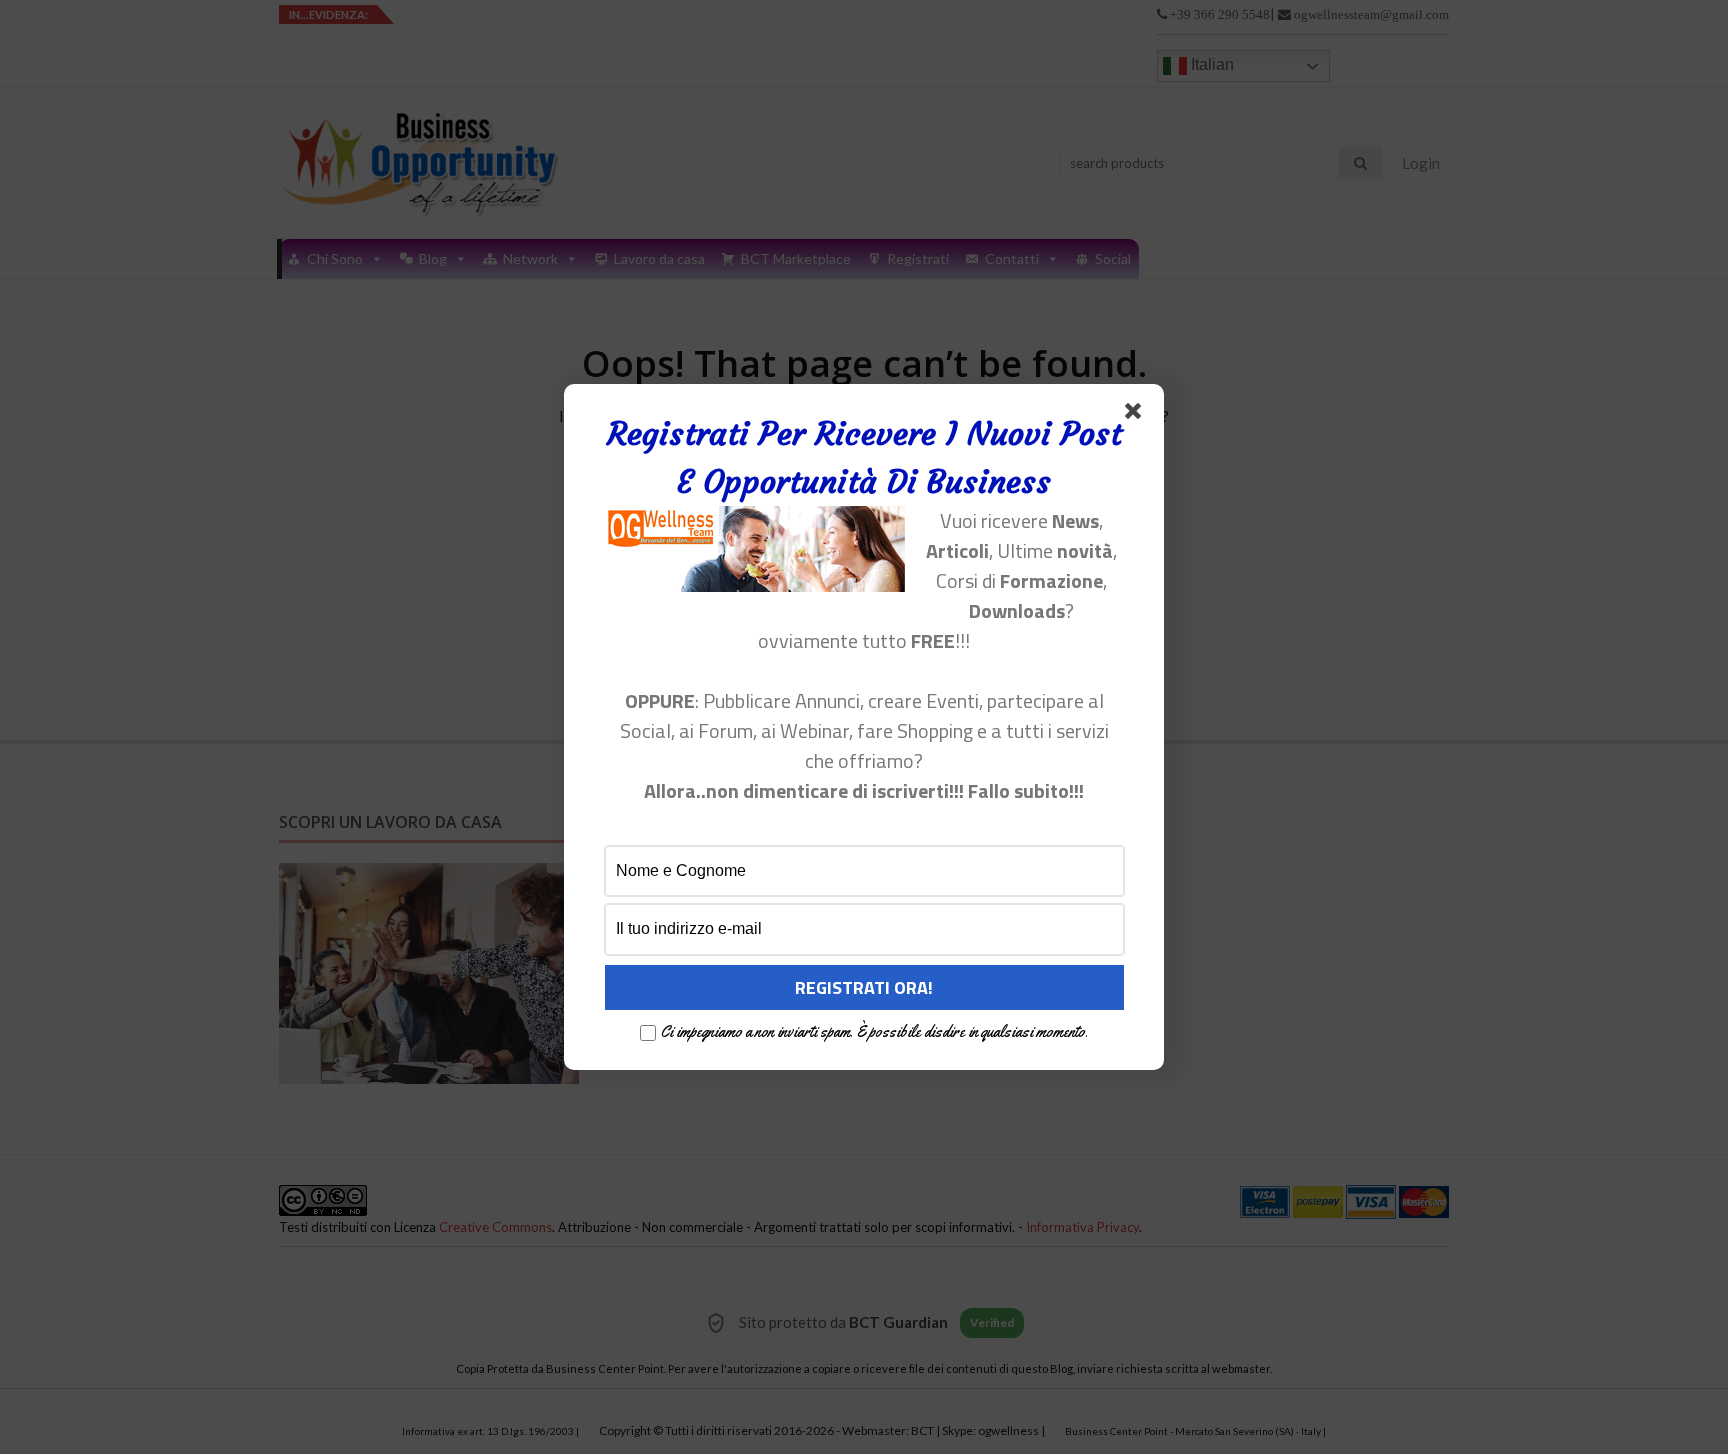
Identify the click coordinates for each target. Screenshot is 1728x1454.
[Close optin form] (1137, 415)
